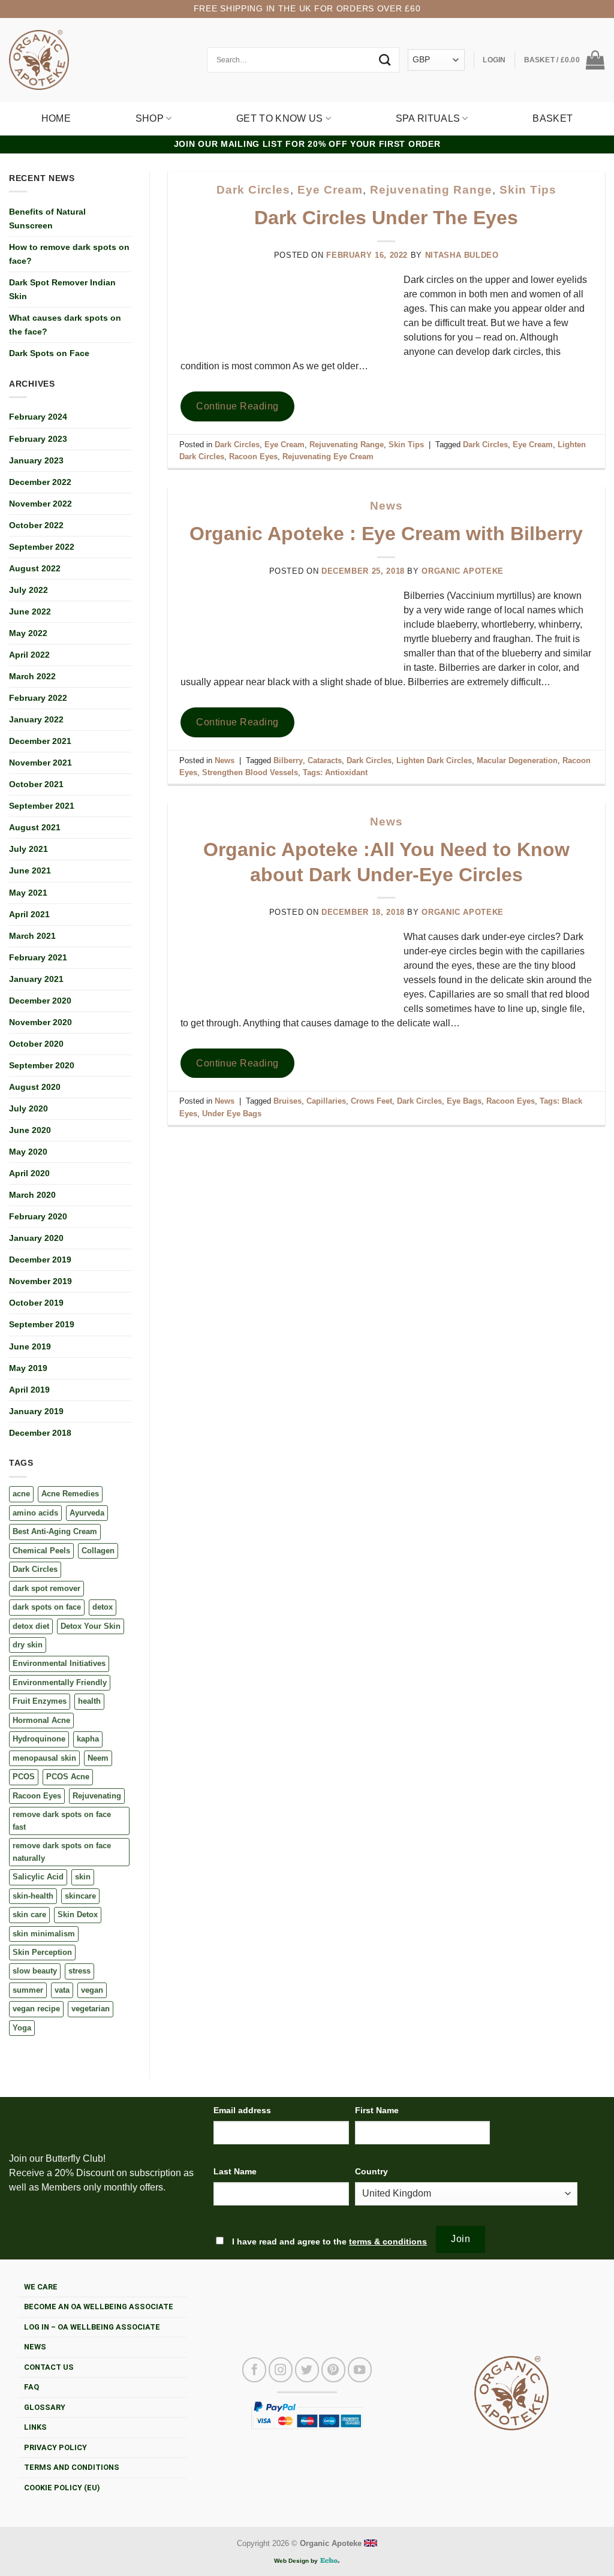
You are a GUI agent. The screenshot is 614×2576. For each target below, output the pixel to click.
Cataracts (325, 760)
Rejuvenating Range (431, 190)
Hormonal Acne (41, 1720)
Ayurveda (87, 1513)
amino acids (35, 1513)
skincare (80, 1896)
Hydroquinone (39, 1739)
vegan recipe (36, 2009)
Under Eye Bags (232, 1114)
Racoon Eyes (37, 1796)
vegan (92, 1990)
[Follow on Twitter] (307, 2370)
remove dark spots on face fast (62, 1820)
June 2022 (30, 611)
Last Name (235, 2171)
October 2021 (36, 784)
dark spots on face (47, 1607)
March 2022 (32, 676)
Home (56, 118)
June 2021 (30, 870)
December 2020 (40, 1001)
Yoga (22, 2028)
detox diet (31, 1626)
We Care (41, 2287)
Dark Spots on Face (49, 353)
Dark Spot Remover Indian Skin (62, 289)
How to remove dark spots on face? (69, 254)
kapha (88, 1739)
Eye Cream (330, 190)
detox (103, 1607)
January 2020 (36, 1238)
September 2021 (42, 806)
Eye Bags (464, 1101)
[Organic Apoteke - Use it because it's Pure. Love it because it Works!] (39, 60)
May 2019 (28, 1368)
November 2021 (40, 763)
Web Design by (297, 2561)
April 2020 (29, 1173)
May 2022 (28, 633)
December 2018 (40, 1433)
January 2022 (36, 719)
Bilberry (288, 760)
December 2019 (40, 1260)
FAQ (31, 2387)
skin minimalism (44, 1934)
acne (21, 1494)
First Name (377, 2110)
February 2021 (38, 957)
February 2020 (38, 1216)
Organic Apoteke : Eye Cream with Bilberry (386, 534)
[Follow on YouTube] (360, 2370)
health (89, 1701)
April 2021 (29, 914)
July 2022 (28, 590)
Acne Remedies (70, 1494)
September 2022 (42, 547)
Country (371, 2171)
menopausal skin (44, 1758)
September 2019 (42, 1324)
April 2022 (29, 655)
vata (62, 1990)
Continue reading (237, 406)
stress (79, 1971)
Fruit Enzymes (40, 1701)
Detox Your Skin (91, 1626)
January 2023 (36, 460)
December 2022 (40, 482)
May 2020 (28, 1152)
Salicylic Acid (38, 1877)
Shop (150, 118)
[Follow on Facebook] (254, 2370)
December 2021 (40, 741)
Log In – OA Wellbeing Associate (92, 2327)
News (386, 506)
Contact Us (49, 2367)
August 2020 (35, 1087)
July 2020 (28, 1108)
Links (35, 2427)
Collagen (98, 1551)
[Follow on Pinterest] (333, 2370)
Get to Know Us (279, 118)
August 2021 (35, 827)
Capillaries (326, 1101)
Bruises (288, 1101)
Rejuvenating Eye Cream (328, 457)
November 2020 (40, 1022)
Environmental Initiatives (59, 1663)
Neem (98, 1758)
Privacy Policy (55, 2447)
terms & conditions (388, 2241)
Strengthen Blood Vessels (250, 772)
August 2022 (35, 568)
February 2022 (38, 698)
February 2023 (38, 439)
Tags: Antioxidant (335, 772)
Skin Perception (42, 1952)
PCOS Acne (68, 1777)
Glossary (45, 2407)
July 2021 (28, 849)
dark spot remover (46, 1588)
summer (28, 1990)
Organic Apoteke (463, 571)
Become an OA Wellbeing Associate (99, 2307)
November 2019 (40, 1281)
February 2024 (38, 417)
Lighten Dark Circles (434, 760)
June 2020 (30, 1130)
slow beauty (35, 1971)
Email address (242, 2110)
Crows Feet (371, 1101)
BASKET (553, 118)
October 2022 (36, 525)
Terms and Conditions (72, 2467)
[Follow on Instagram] (281, 2370)
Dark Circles (35, 1569)
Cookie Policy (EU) (62, 2488)
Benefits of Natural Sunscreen (47, 219)
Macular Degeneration (517, 760)
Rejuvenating (97, 1796)
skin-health (33, 1896)
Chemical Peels (41, 1551)
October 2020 (36, 1044)
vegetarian (91, 2009)
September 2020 (42, 1065)
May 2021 (28, 893)
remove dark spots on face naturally (62, 1852)
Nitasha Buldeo (462, 255)
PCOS (24, 1777)
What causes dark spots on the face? (65, 325)
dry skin (28, 1645)
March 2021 (32, 936)
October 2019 (36, 1303)
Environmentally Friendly (60, 1682)
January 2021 (36, 979)
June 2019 (30, 1346)
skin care (29, 1914)
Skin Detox (78, 1914)
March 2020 (32, 1195)
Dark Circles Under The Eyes (386, 218)
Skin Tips (528, 190)
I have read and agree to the (328, 2241)
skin (83, 1877)
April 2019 (29, 1390)
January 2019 (36, 1411)
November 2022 (40, 504)
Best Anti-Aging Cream (55, 1531)
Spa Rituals (428, 118)
